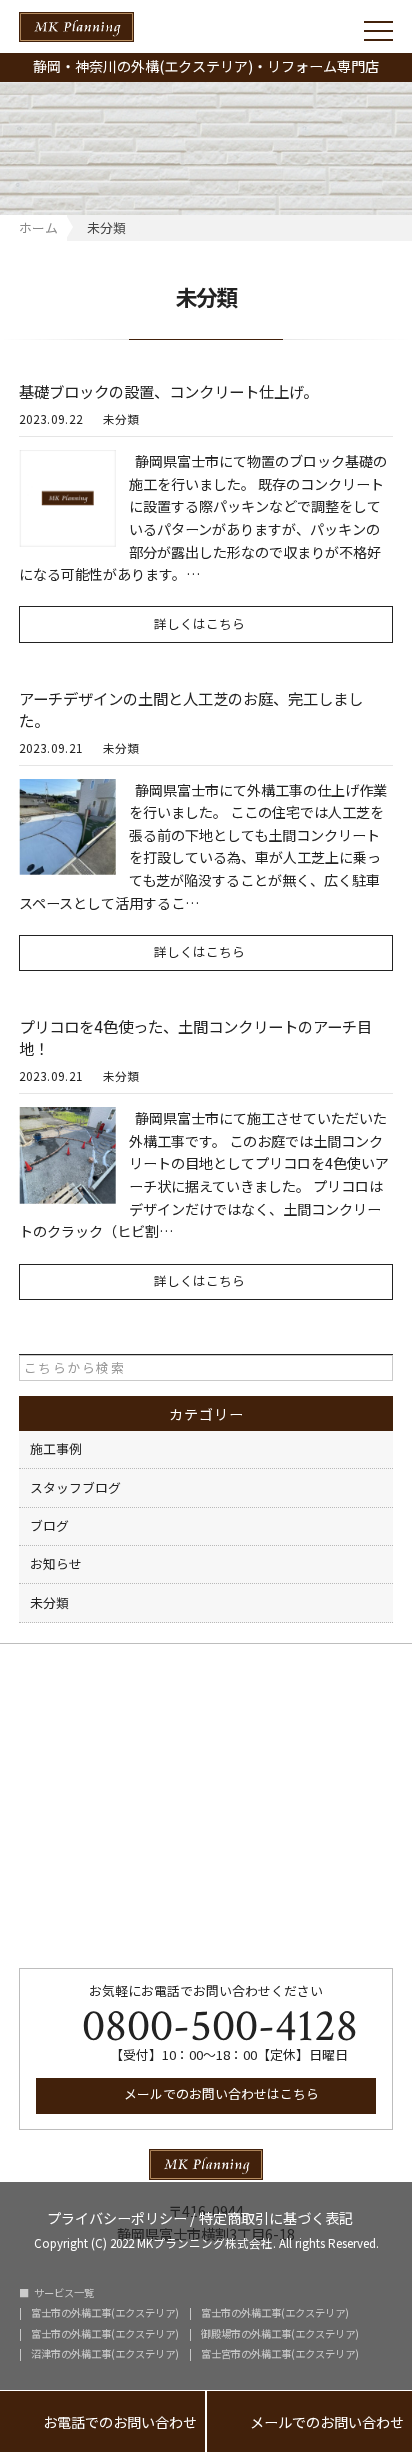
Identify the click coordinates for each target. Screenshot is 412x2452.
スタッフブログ (75, 1487)
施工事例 (56, 1448)
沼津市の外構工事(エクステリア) (105, 2354)
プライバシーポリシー (117, 2216)
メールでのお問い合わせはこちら (220, 2093)
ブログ (49, 1525)
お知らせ (56, 1563)
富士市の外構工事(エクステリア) (105, 2313)
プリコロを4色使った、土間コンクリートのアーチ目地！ (195, 1037)
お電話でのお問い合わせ (102, 2423)
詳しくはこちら (199, 623)
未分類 (121, 419)
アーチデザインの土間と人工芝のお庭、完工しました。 (191, 709)
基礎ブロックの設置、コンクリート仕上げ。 (168, 391)
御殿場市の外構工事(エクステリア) (280, 2334)
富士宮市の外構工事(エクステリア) (280, 2354)
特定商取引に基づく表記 (276, 2216)
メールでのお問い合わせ (309, 2423)
